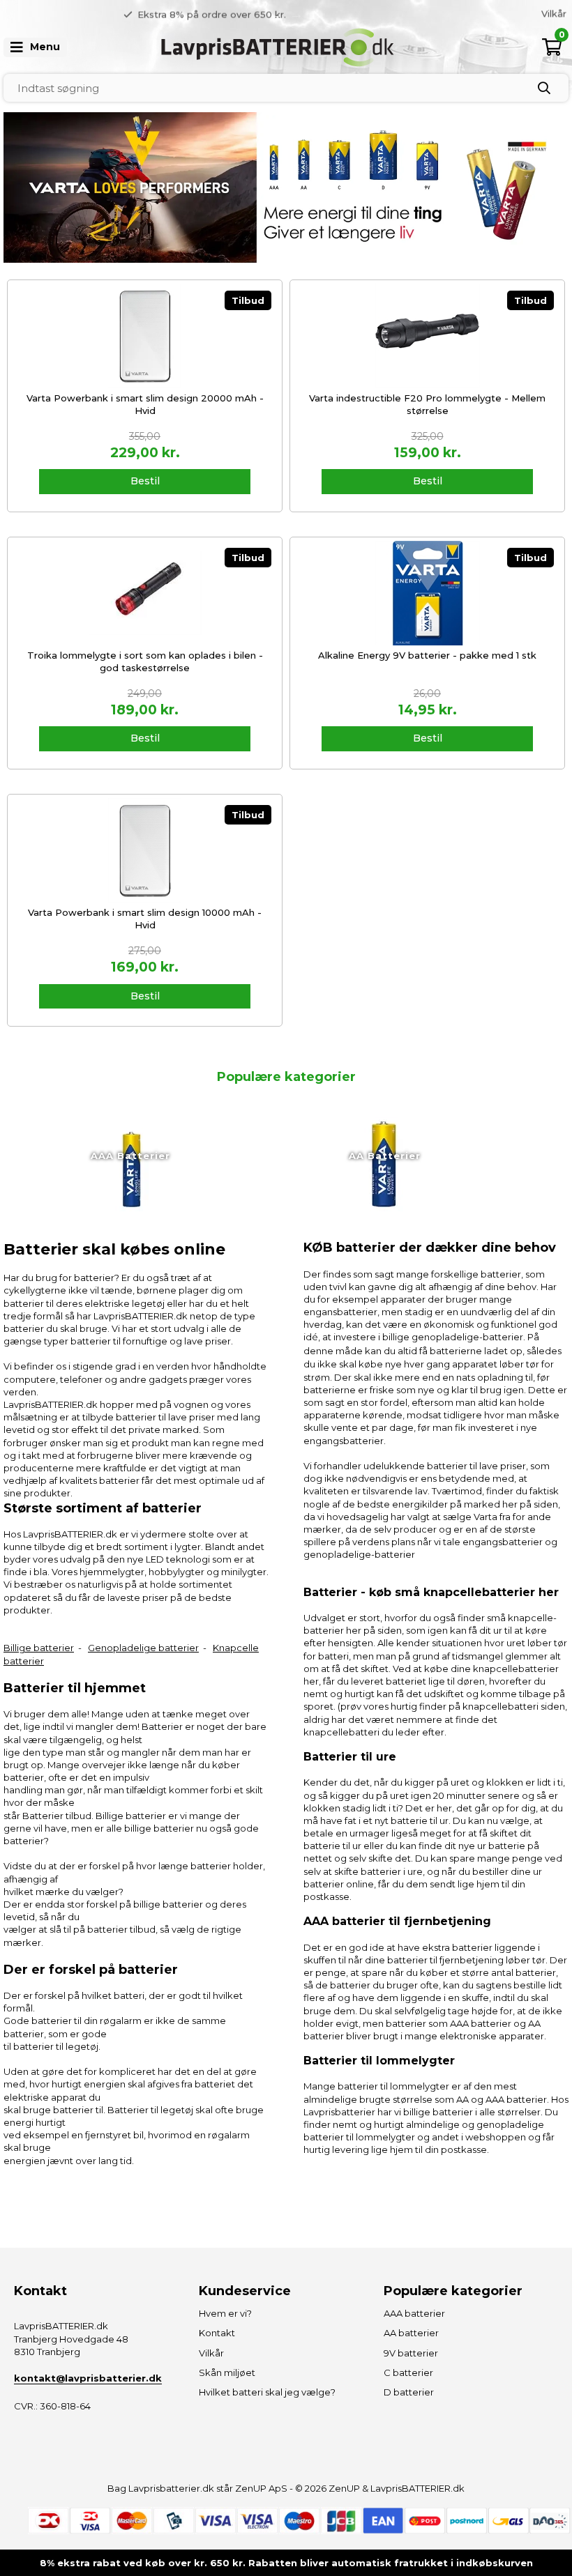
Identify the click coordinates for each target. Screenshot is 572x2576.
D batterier (409, 2392)
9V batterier (411, 2353)
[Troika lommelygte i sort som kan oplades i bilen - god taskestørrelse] (145, 593)
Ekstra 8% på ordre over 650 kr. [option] (212, 14)
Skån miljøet (227, 2372)
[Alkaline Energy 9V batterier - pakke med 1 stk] (428, 593)
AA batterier (411, 2333)
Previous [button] (276, 14)
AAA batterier (414, 2313)
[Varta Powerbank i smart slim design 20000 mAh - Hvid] (144, 336)
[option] (427, 14)
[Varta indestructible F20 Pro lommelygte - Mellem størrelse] (428, 336)
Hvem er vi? (225, 2313)
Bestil (145, 481)
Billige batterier (39, 1648)
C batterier (408, 2372)
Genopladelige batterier (143, 1648)
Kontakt (217, 2333)
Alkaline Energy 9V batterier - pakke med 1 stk (427, 655)
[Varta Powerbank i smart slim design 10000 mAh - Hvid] (144, 850)
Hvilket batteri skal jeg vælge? (267, 2392)
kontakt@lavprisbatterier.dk (88, 2378)
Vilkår (554, 14)
